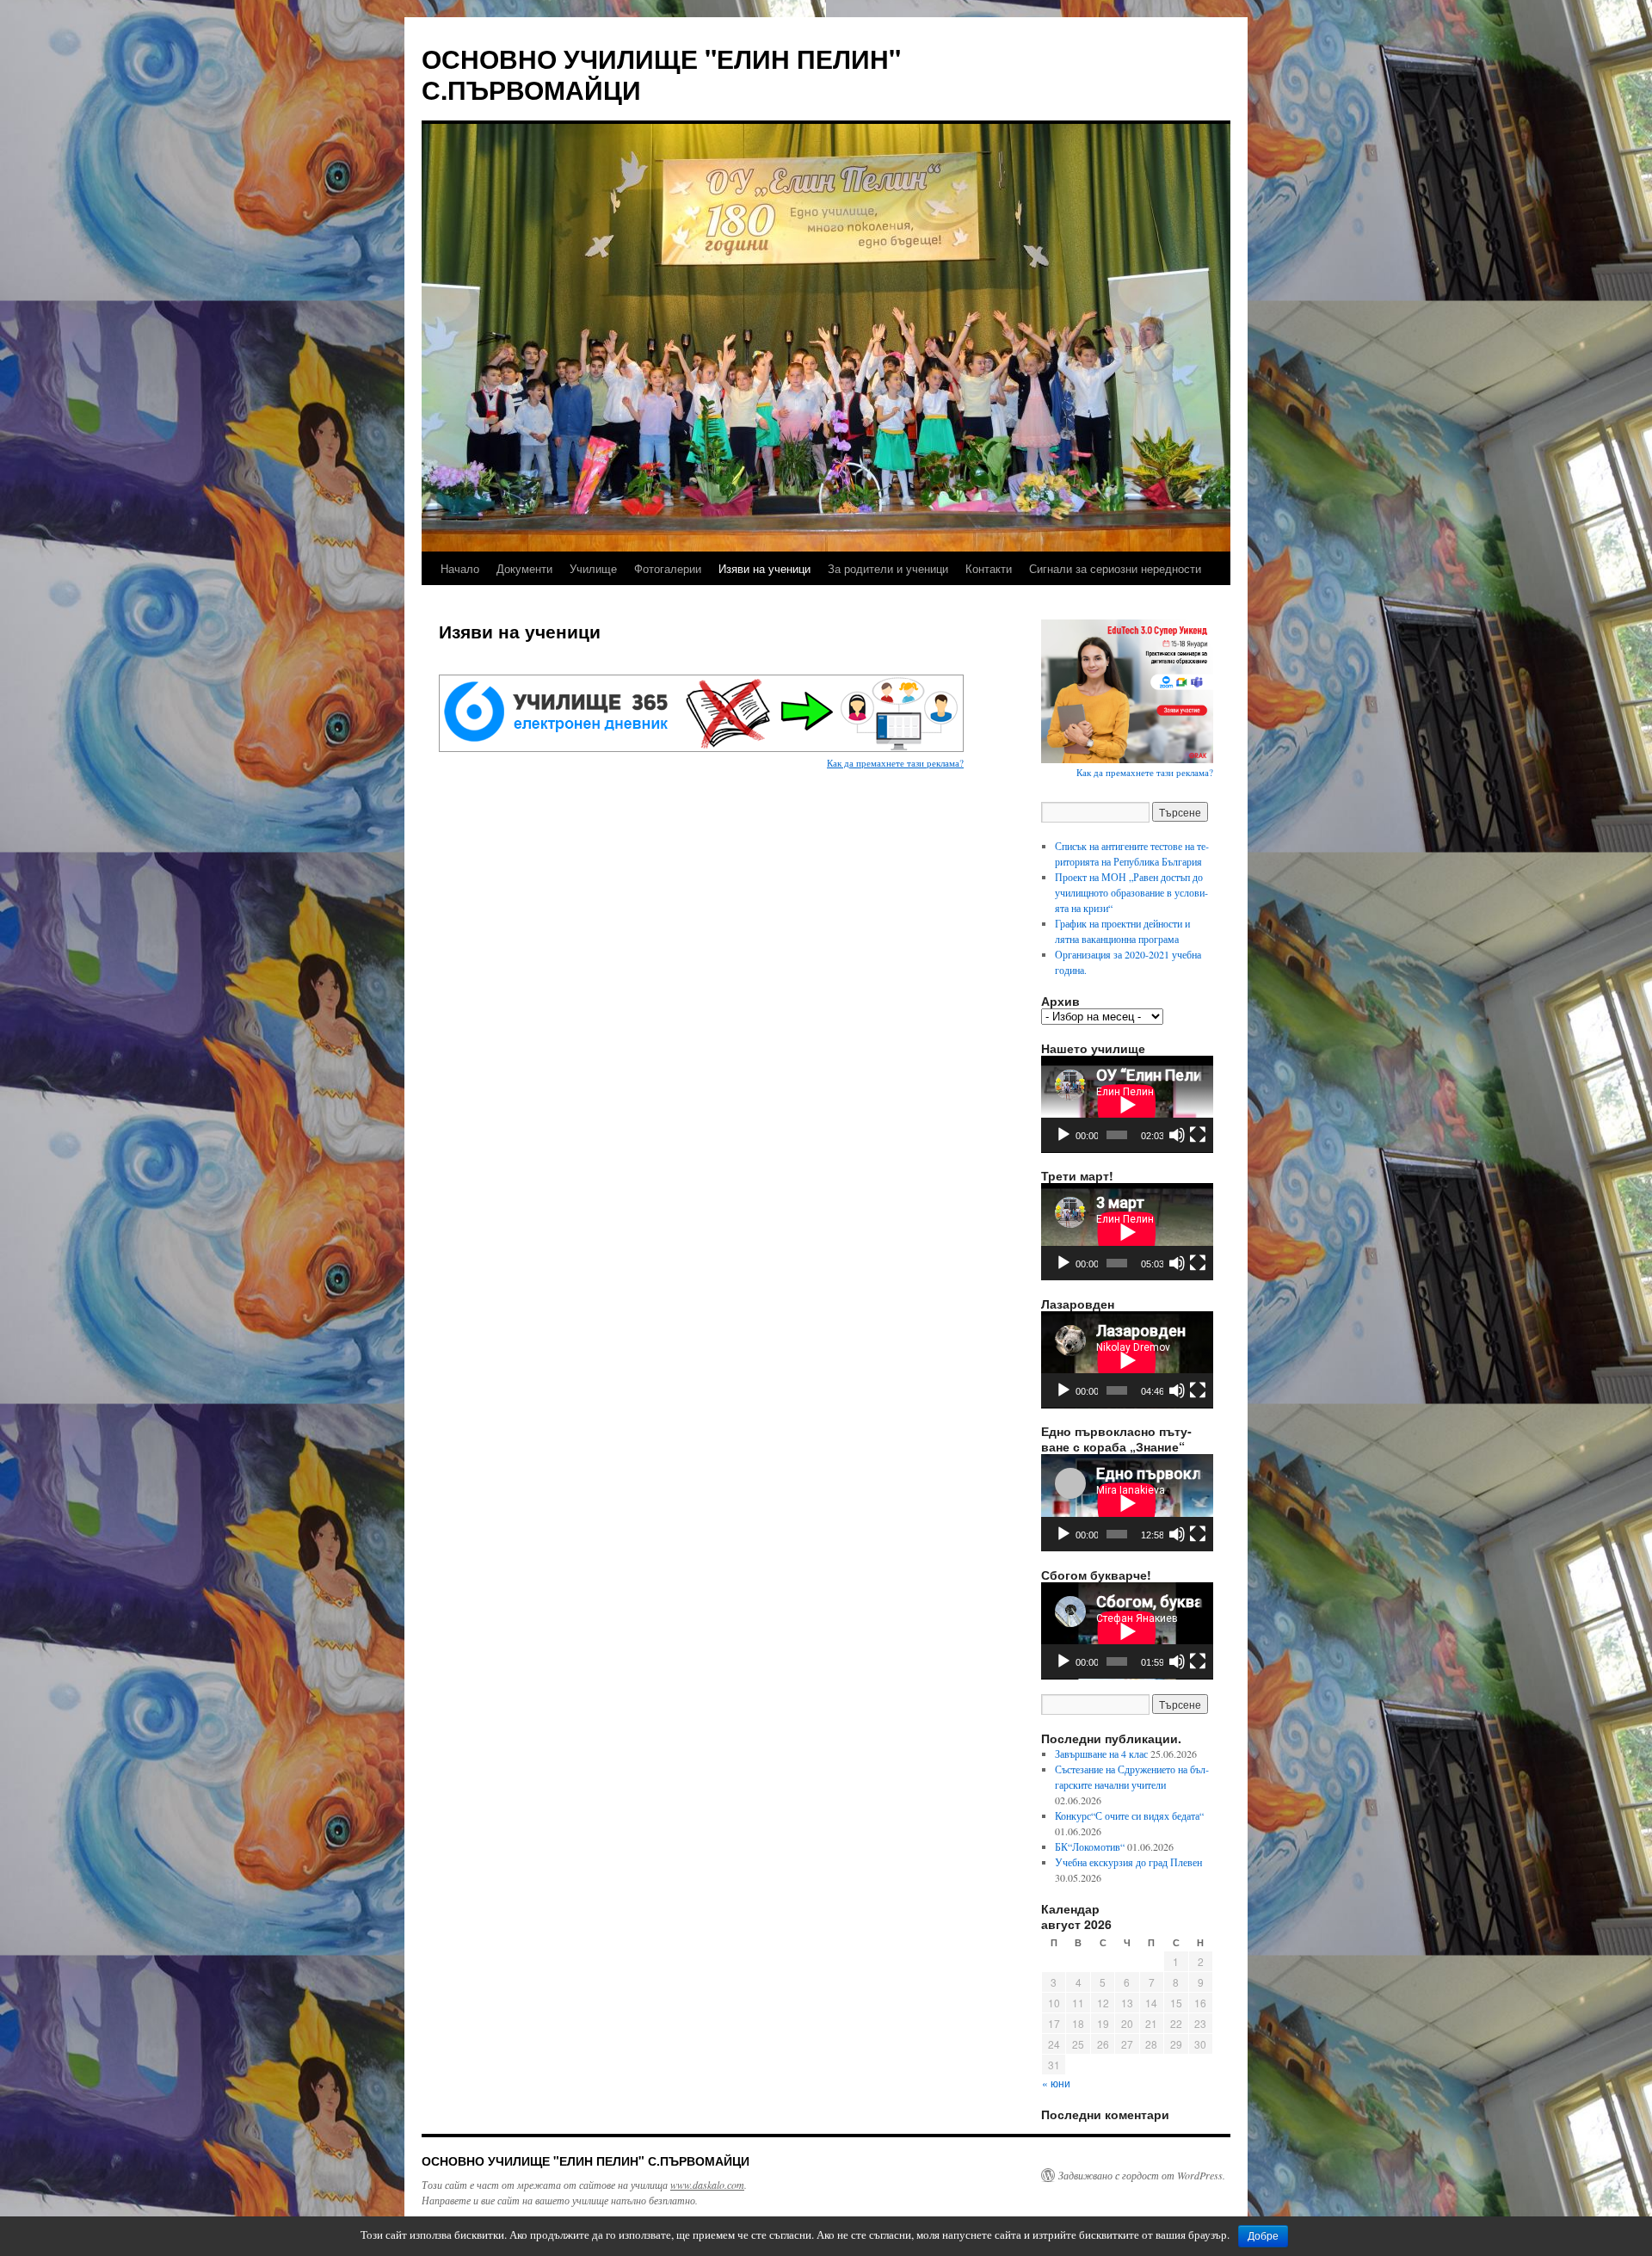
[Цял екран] (1198, 1135)
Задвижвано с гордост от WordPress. (1142, 2175)
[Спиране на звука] (1177, 1135)
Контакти (989, 568)
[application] (1127, 1104)
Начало (460, 568)
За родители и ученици (888, 568)
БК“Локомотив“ (1090, 1846)
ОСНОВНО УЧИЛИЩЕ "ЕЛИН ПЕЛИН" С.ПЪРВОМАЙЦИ (661, 74)
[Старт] (1063, 1135)
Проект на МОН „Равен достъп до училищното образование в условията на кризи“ (1131, 892)
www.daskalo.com (707, 2185)
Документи (524, 568)
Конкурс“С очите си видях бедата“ (1129, 1815)
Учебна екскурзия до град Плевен (1128, 1862)
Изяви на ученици (764, 568)
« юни (1056, 2083)
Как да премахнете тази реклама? (895, 763)
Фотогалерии (668, 568)
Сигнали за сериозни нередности (1115, 568)
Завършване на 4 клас (1101, 1754)
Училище (593, 568)
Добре (1263, 2236)
